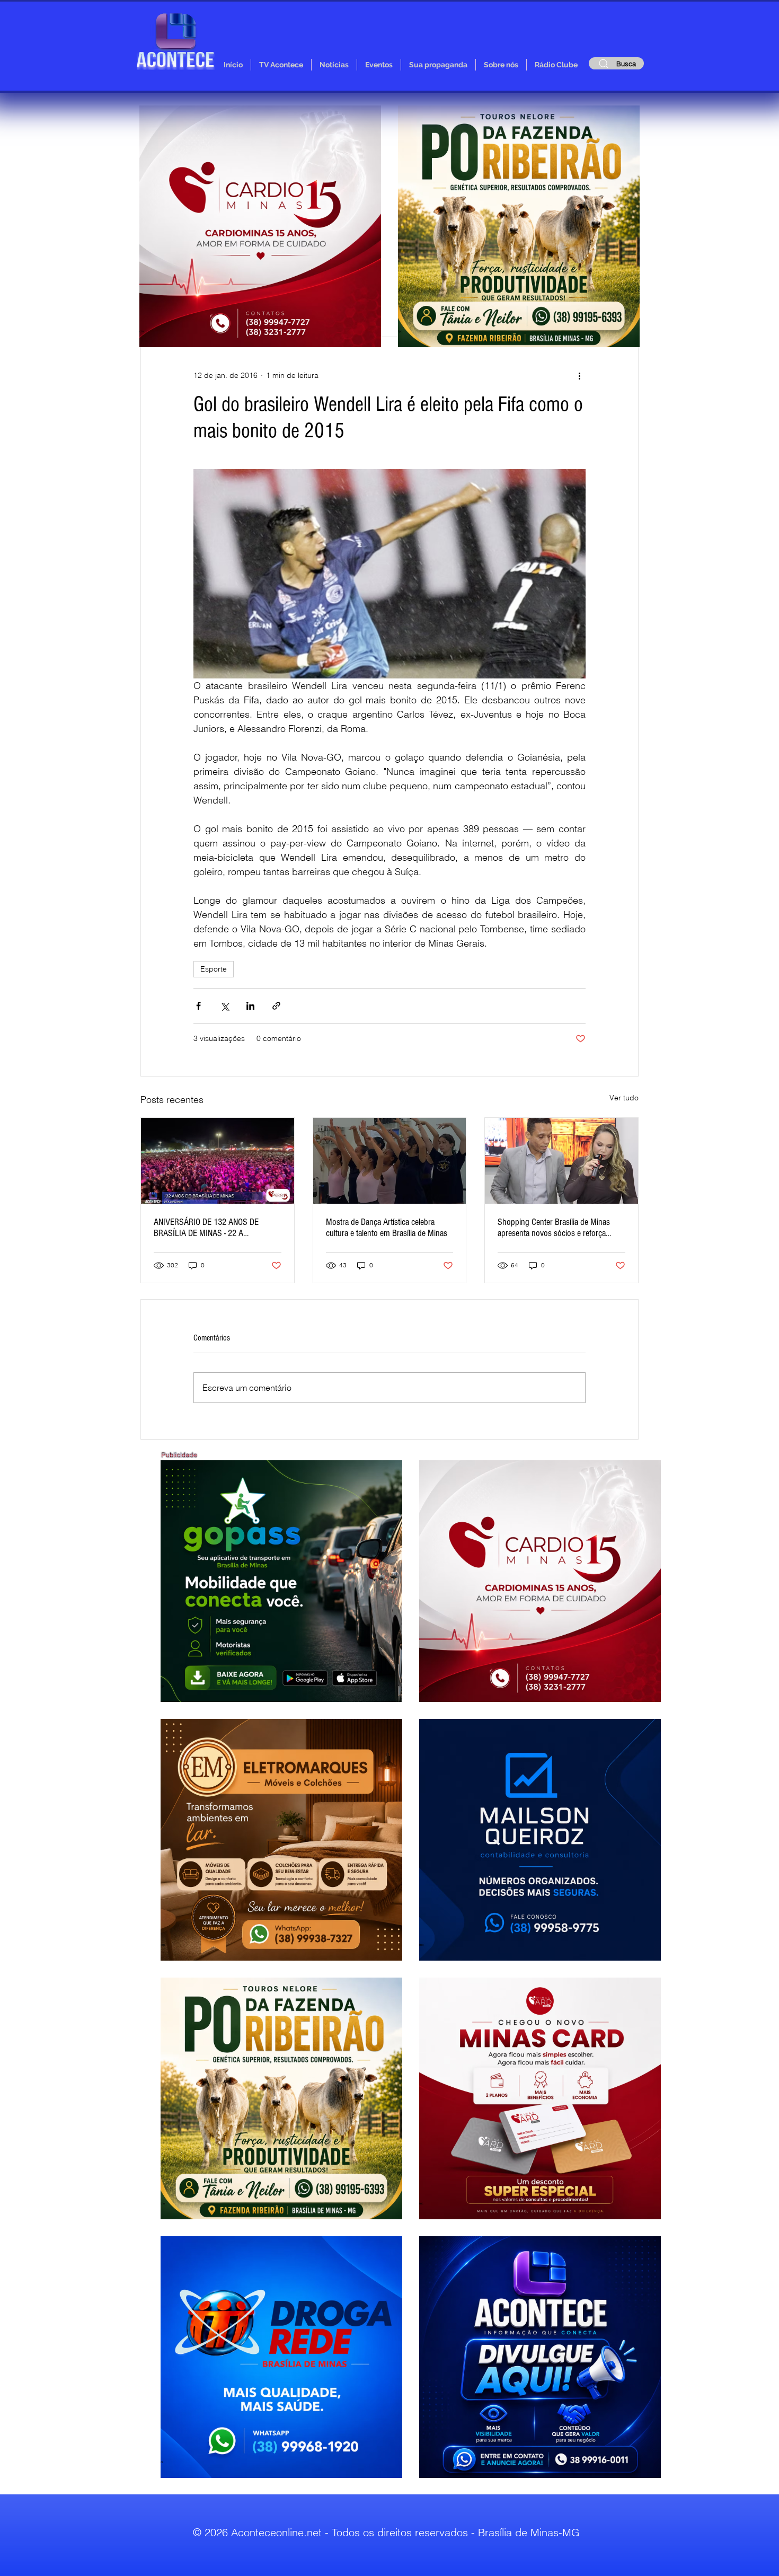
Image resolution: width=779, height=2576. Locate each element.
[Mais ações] (579, 375)
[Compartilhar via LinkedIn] (250, 1006)
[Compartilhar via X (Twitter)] (224, 1006)
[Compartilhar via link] (276, 1006)
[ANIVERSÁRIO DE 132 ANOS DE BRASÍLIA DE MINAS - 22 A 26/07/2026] (218, 1161)
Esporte (214, 969)
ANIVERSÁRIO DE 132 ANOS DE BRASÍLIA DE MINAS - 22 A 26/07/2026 (206, 1228)
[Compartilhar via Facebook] (198, 1006)
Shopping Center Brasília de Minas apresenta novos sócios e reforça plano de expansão (554, 1228)
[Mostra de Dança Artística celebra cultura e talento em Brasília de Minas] (390, 1161)
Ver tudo (624, 1098)
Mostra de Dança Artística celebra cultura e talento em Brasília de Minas (387, 1228)
